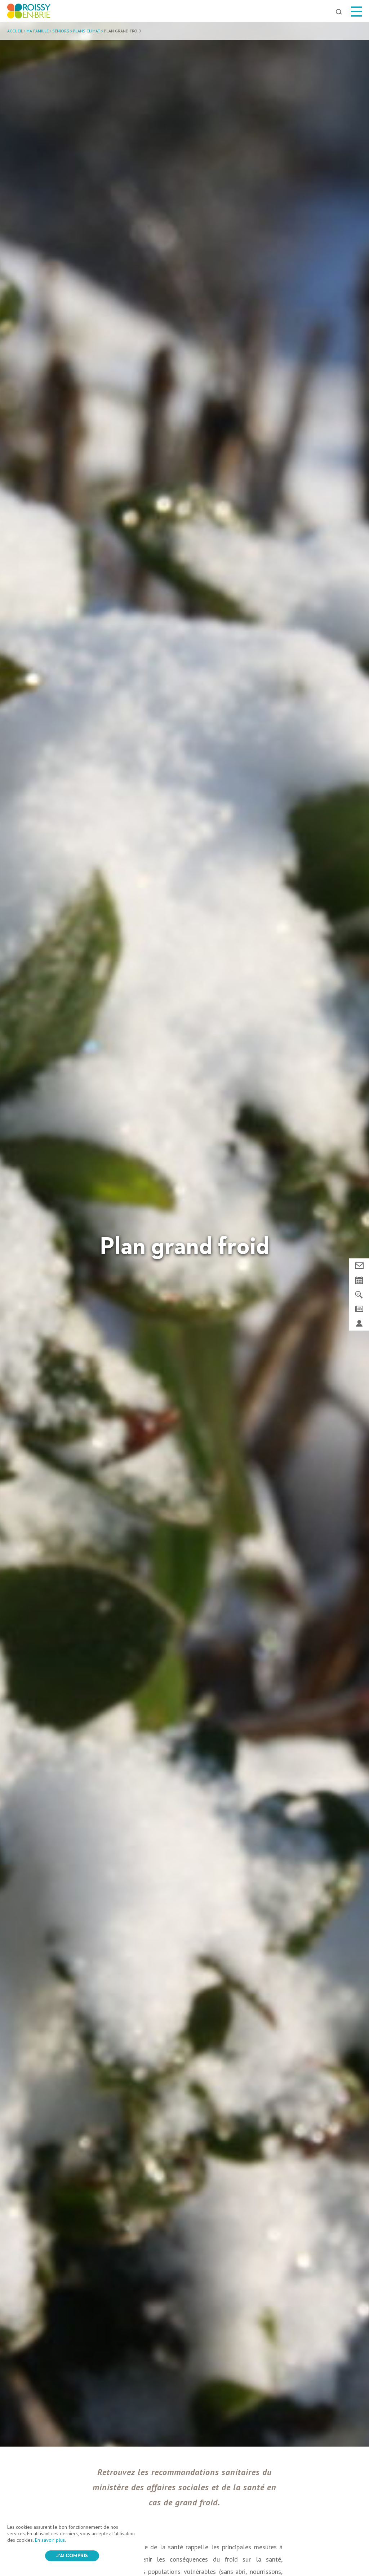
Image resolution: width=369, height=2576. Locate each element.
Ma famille (37, 31)
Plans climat (86, 31)
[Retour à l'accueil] (29, 13)
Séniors (61, 31)
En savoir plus (50, 2540)
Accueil (15, 31)
